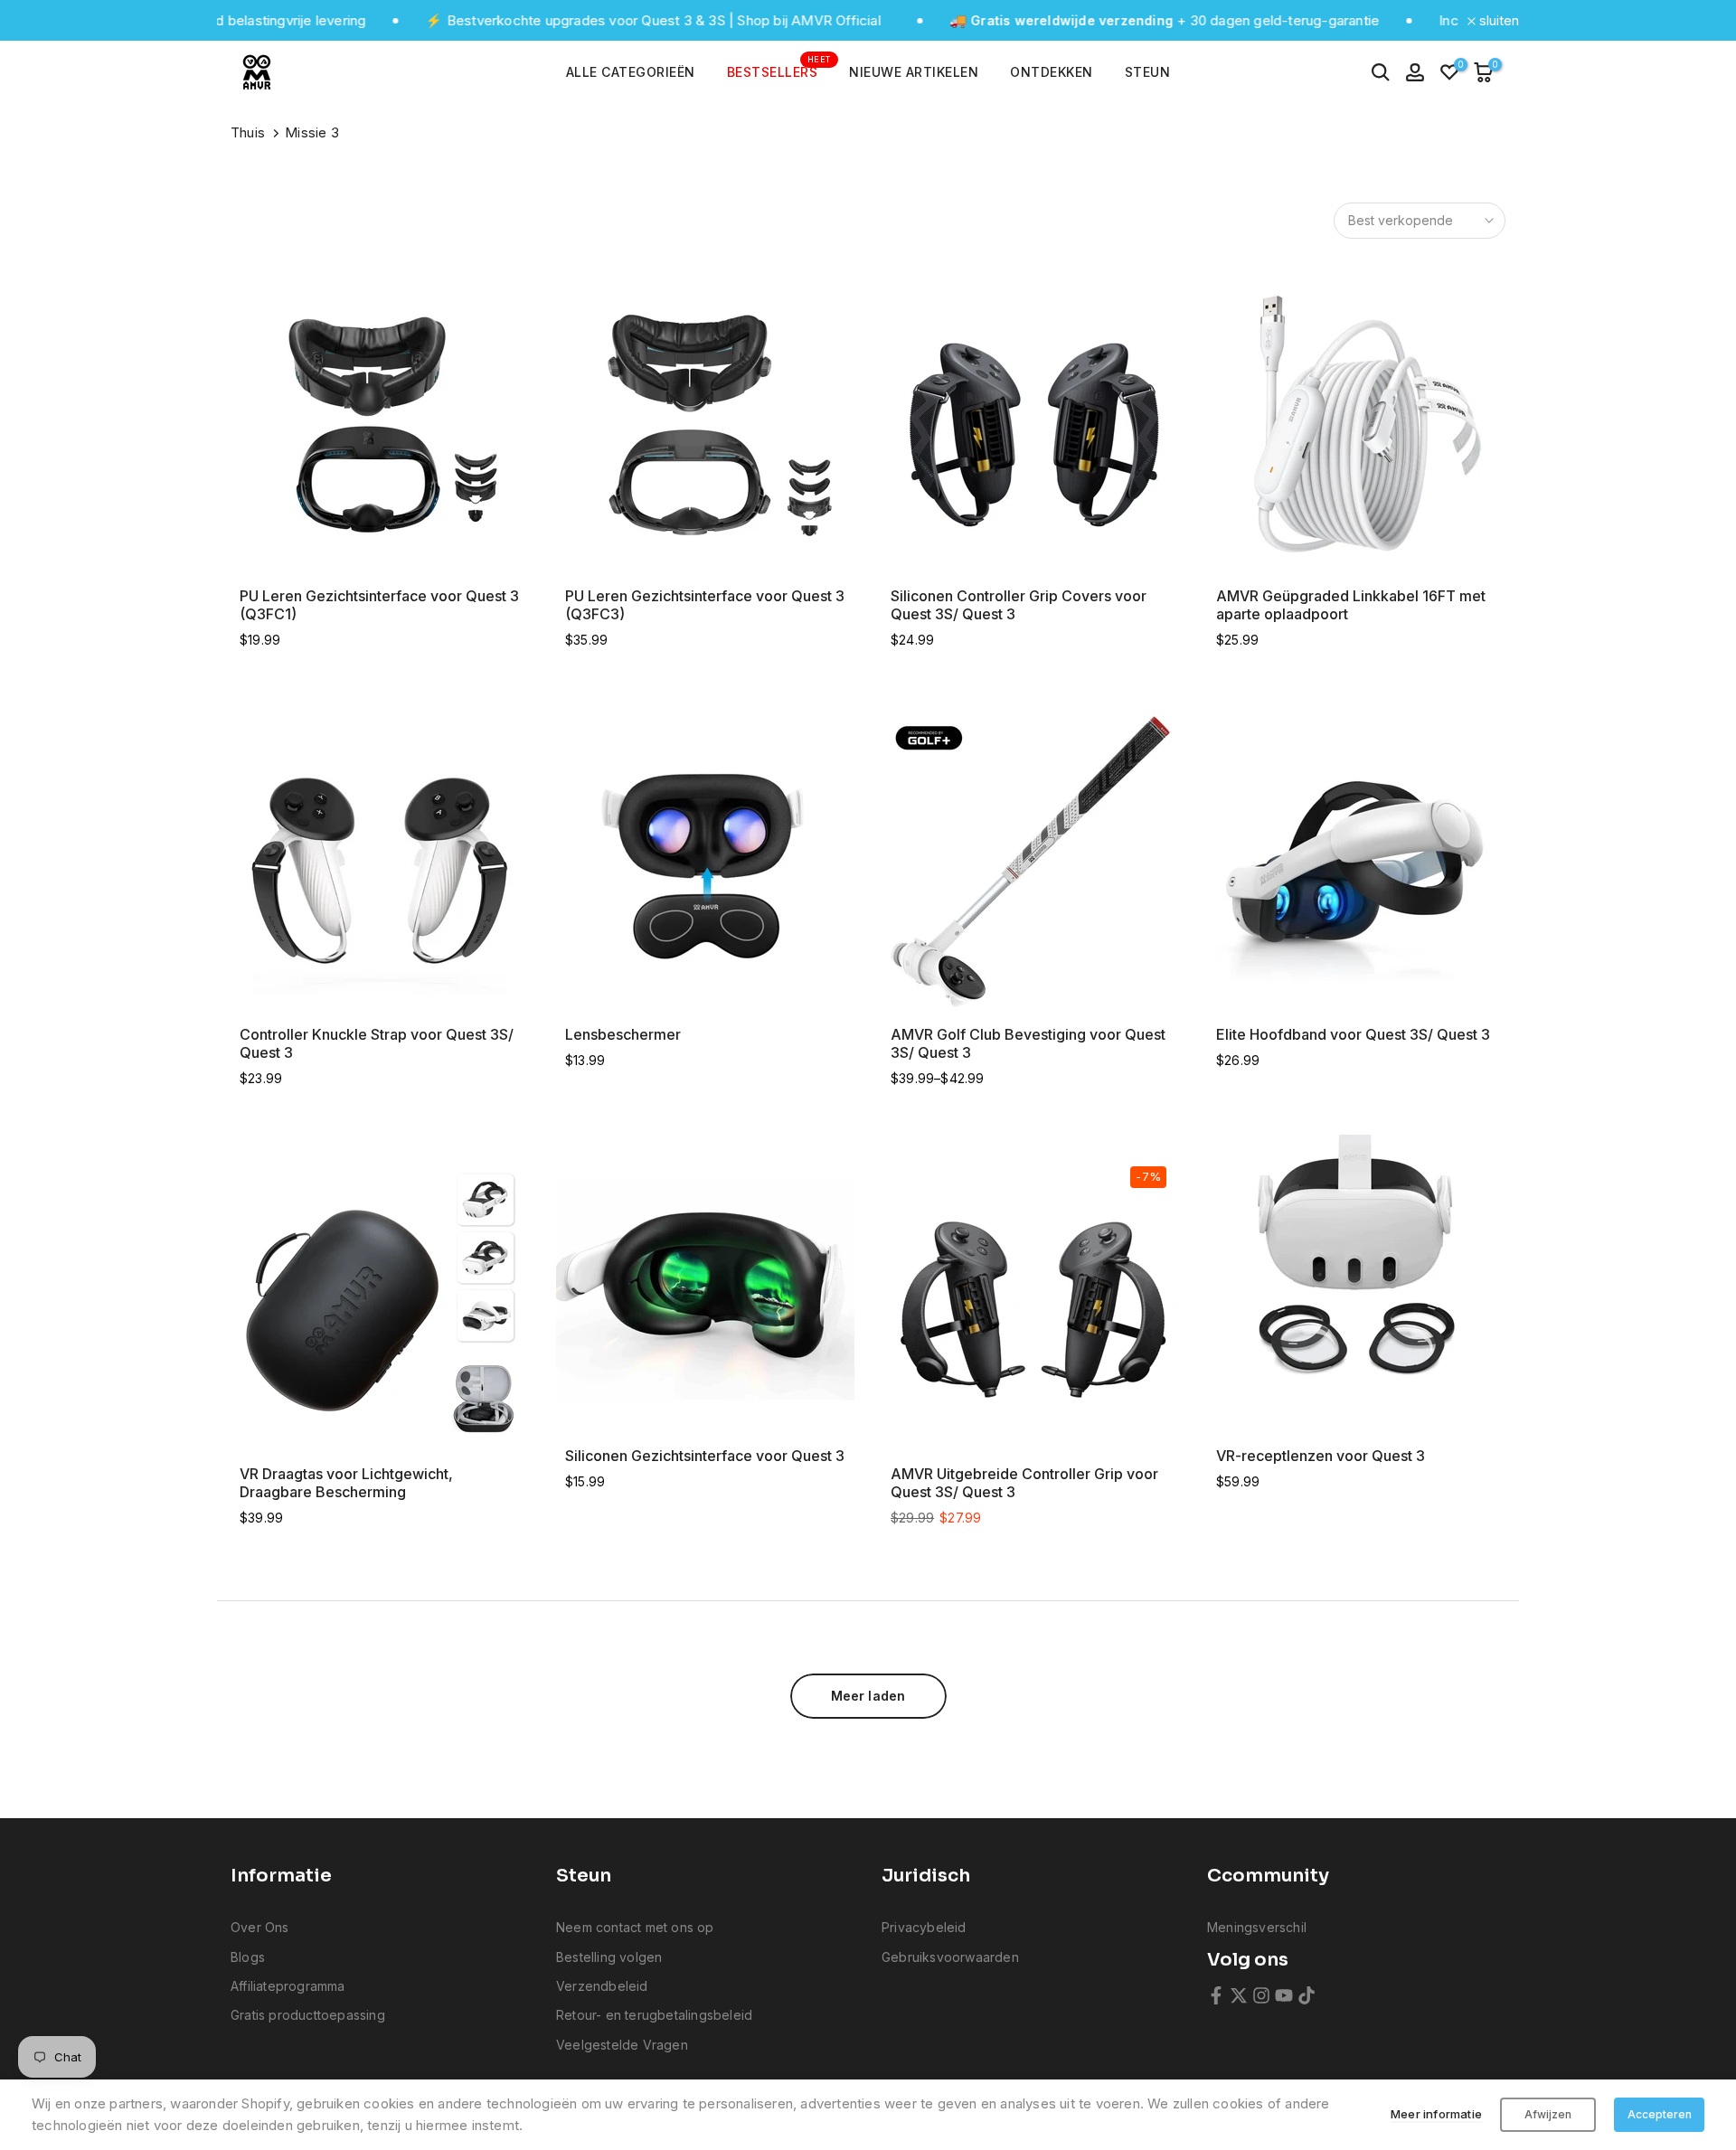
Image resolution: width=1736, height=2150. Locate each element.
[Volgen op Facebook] (1216, 1995)
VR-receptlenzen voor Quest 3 (1321, 1456)
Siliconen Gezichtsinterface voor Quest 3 (705, 1456)
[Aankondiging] (580, 21)
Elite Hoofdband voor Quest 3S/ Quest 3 (1353, 1034)
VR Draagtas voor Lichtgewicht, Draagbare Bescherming (346, 1483)
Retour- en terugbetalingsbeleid (654, 2015)
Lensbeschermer (623, 1034)
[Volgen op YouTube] (1284, 1995)
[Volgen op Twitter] (1239, 1995)
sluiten (1497, 20)
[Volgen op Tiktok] (1307, 1995)
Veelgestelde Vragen (622, 2045)
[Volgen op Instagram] (1261, 1995)
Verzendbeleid (602, 1986)
